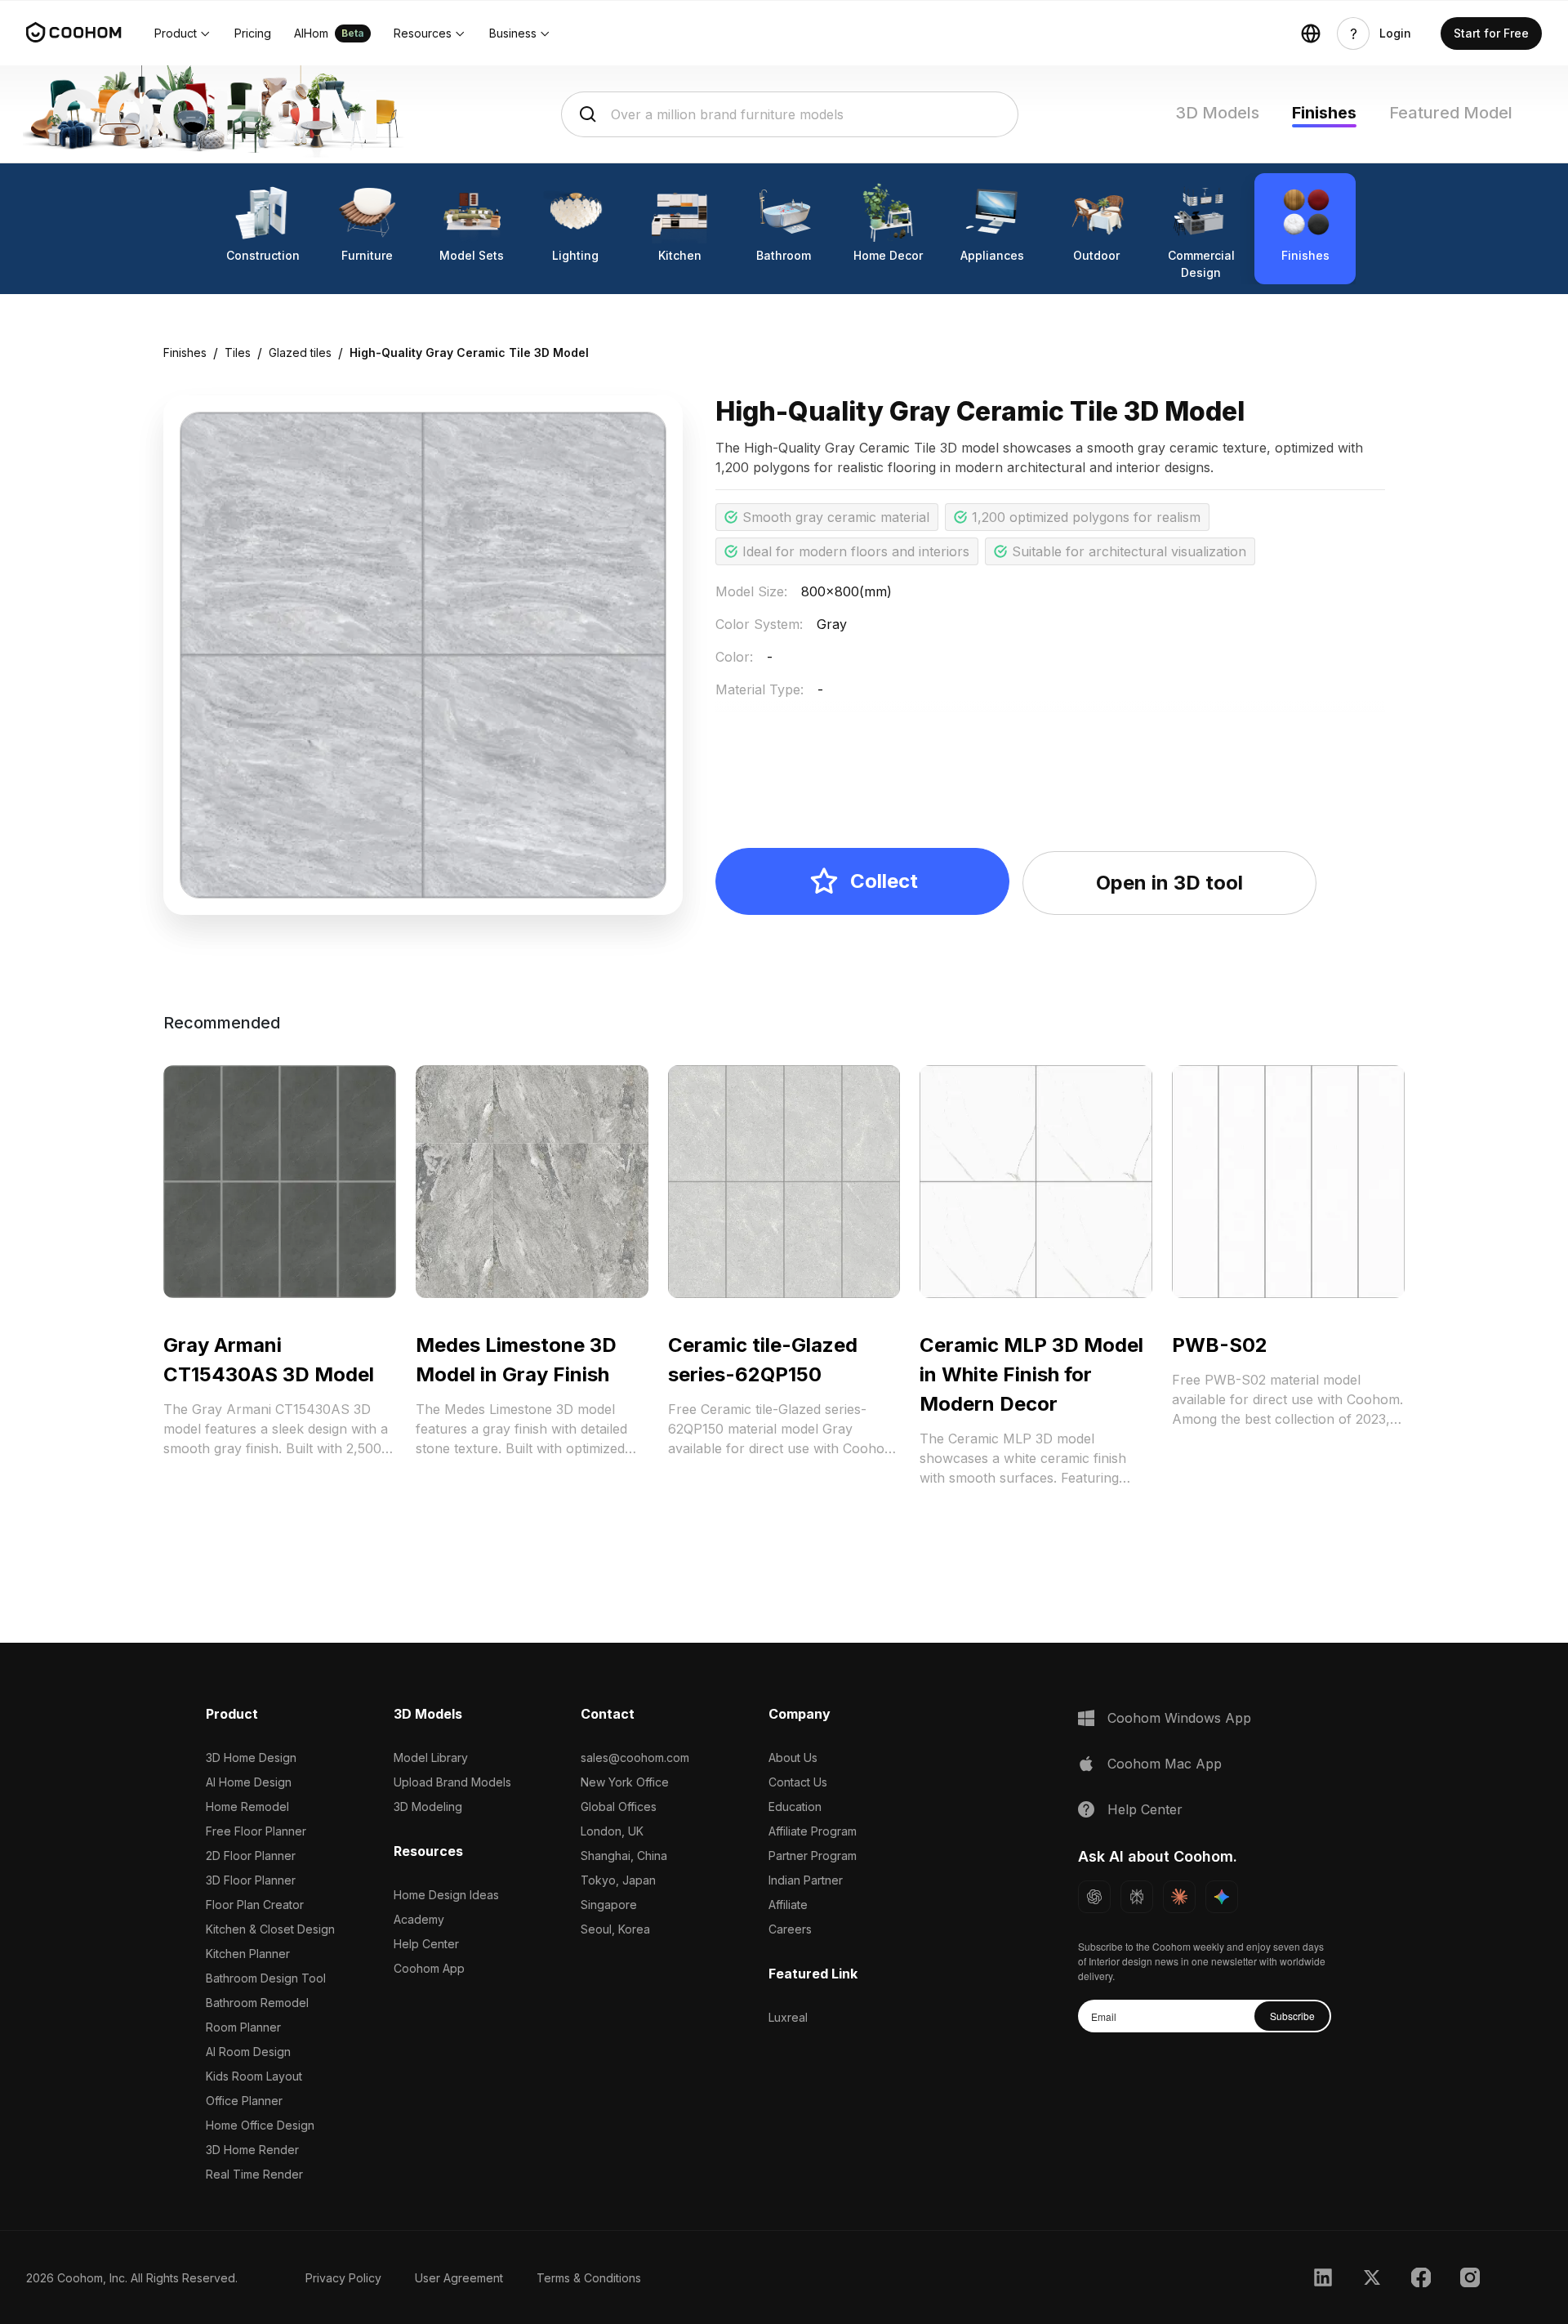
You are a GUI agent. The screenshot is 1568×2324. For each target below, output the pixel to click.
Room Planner (243, 2027)
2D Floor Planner (251, 1856)
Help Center (426, 1944)
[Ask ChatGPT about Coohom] (1094, 1897)
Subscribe (1292, 2016)
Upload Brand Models (452, 1782)
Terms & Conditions (589, 2278)
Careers (790, 1929)
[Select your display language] (1311, 33)
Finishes (1324, 113)
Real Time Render (254, 2174)
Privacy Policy (343, 2278)
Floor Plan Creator (255, 1905)
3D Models (1217, 113)
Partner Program (813, 1856)
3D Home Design (251, 1757)
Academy (419, 1919)
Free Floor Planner (256, 1831)
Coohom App (429, 1968)
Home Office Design (260, 2125)
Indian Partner (806, 1880)
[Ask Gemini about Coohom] (1222, 1897)
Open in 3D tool (1169, 883)
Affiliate (788, 1905)
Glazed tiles (300, 352)
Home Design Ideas (446, 1895)
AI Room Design (248, 2052)
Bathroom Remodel (257, 2003)
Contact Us (798, 1782)
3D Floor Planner (251, 1880)
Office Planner (244, 2101)
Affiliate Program (813, 1831)
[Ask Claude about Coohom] (1179, 1897)
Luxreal (788, 2017)
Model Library (431, 1757)
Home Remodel (247, 1807)
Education (795, 1807)
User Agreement (459, 2278)
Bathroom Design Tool (266, 1978)
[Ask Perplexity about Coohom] (1137, 1897)
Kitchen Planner (248, 1954)
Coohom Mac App (1165, 1764)
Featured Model (1451, 113)
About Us (793, 1757)
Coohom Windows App (1179, 1718)
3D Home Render (252, 2150)
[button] (183, 33)
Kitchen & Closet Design (270, 1929)
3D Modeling (428, 1807)
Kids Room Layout (254, 2076)
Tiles (238, 352)
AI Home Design (249, 1782)
